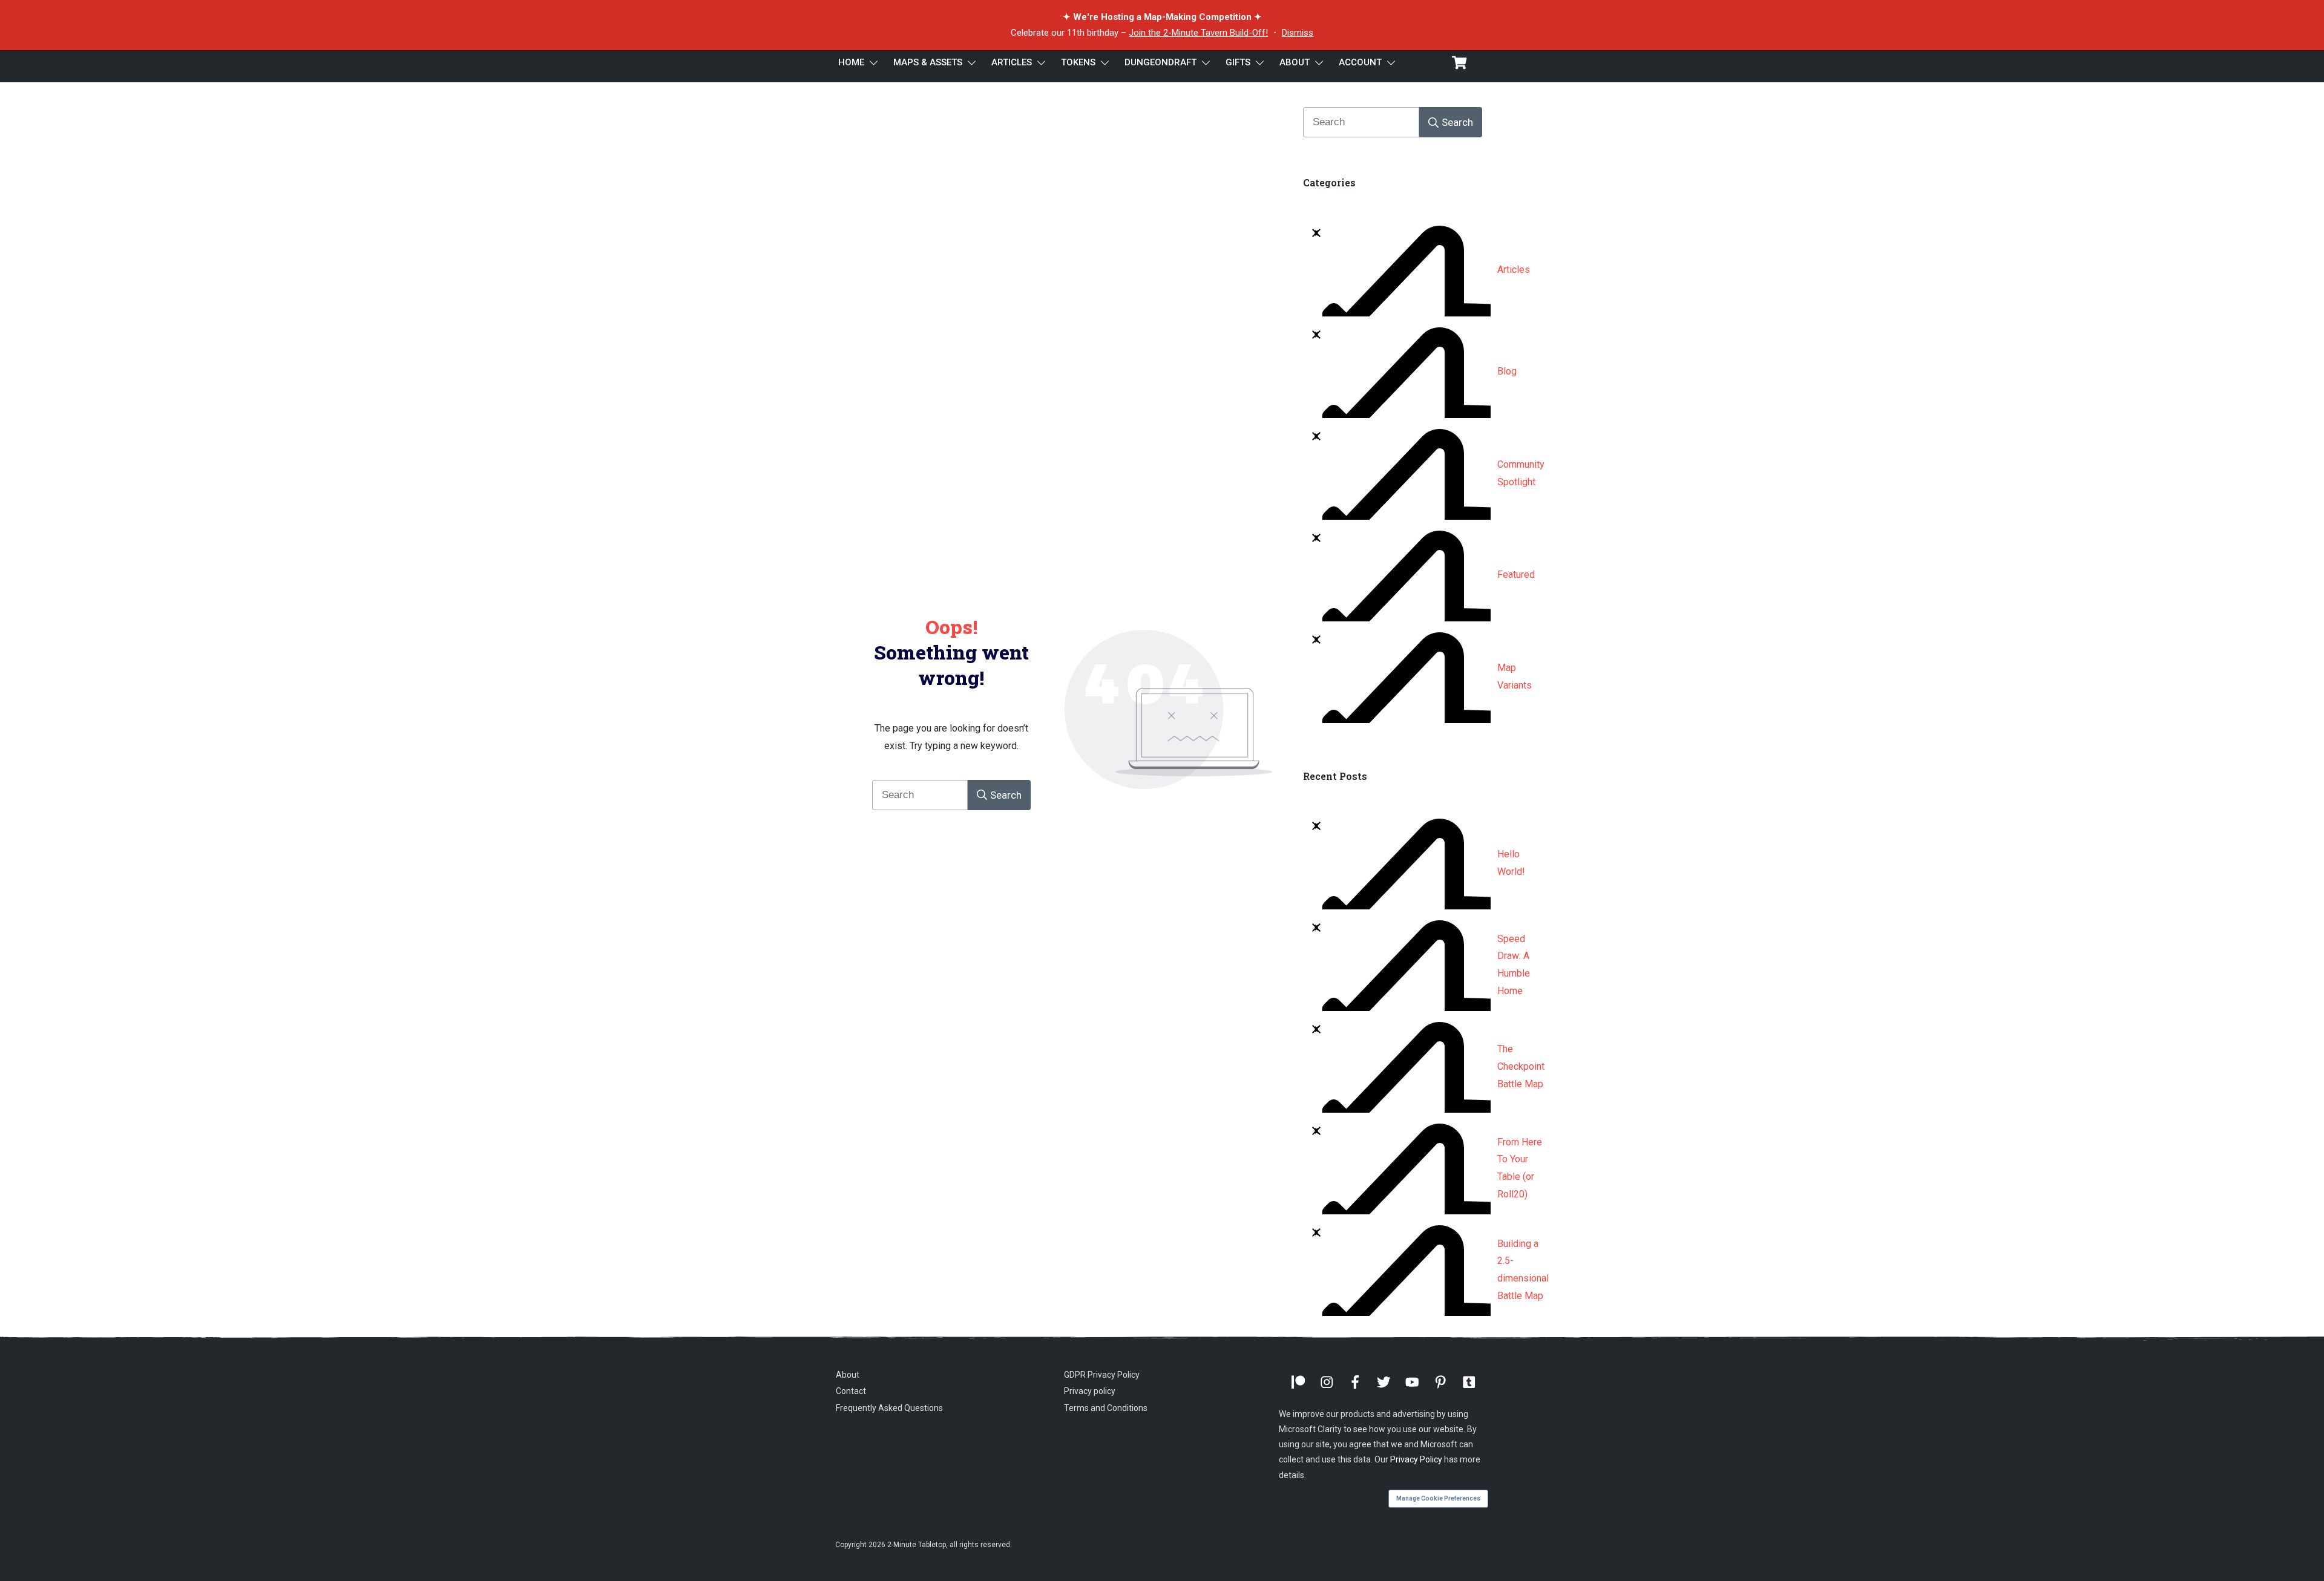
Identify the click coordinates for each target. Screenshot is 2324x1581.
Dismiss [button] (1298, 33)
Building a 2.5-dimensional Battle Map (1523, 1270)
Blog (1507, 371)
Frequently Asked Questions (889, 1408)
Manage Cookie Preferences (1438, 1498)
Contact (851, 1391)
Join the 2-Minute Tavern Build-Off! (1198, 33)
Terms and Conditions (1106, 1408)
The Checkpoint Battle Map (1521, 1066)
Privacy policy (1090, 1391)
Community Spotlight (1521, 473)
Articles (1514, 270)
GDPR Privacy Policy (1102, 1375)
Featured (1516, 574)
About (848, 1375)
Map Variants (1515, 676)
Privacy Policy (1416, 1459)
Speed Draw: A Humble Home (1514, 965)
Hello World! (1511, 863)
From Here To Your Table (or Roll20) (1520, 1168)
